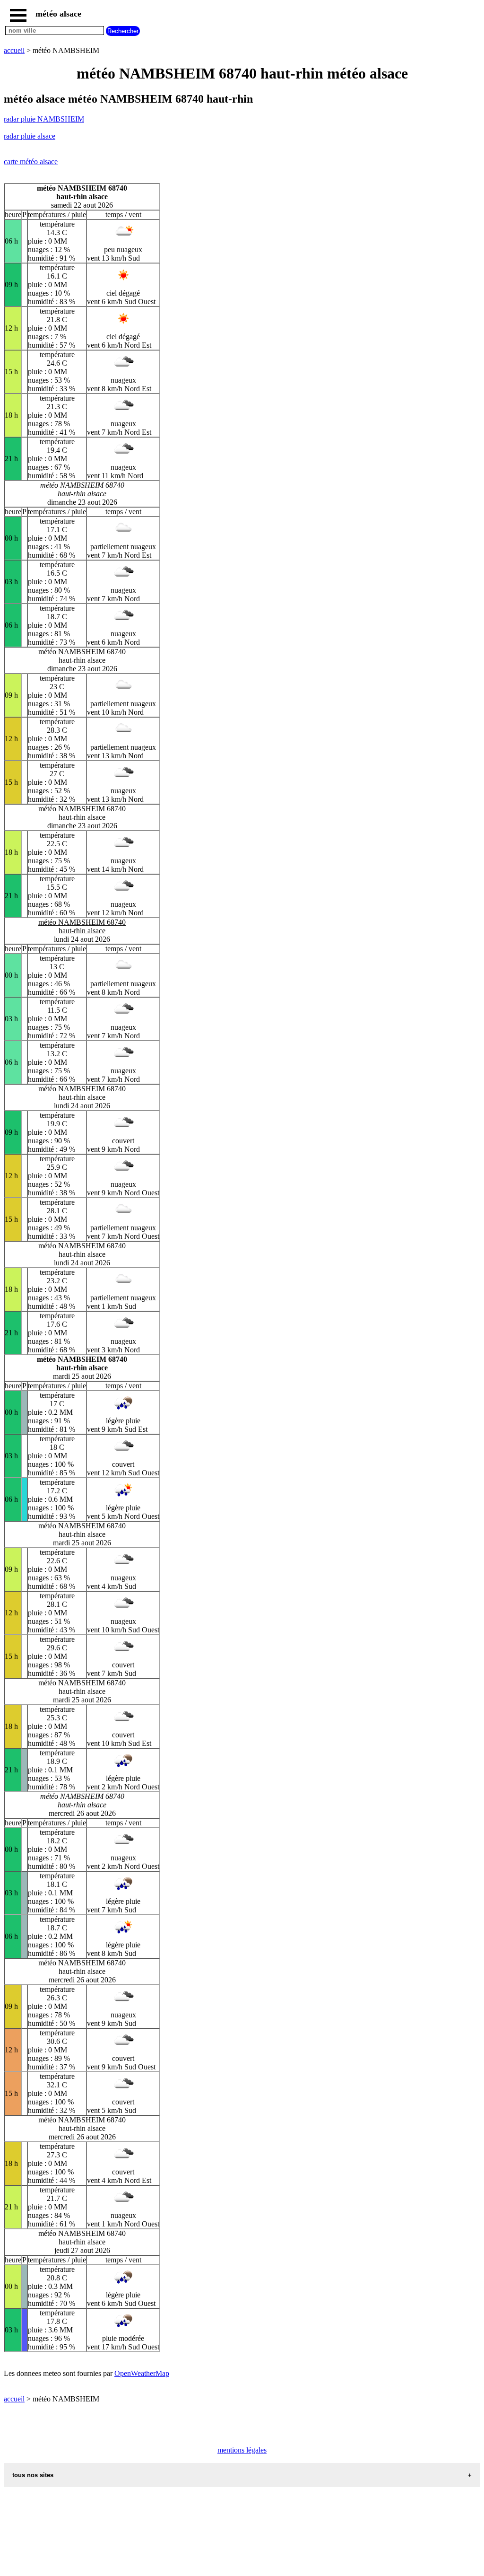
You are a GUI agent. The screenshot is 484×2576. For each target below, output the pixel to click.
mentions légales (242, 2450)
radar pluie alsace (30, 136)
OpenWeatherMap (142, 2373)
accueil (14, 50)
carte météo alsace (31, 162)
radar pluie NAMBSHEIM (44, 119)
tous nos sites (33, 2475)
